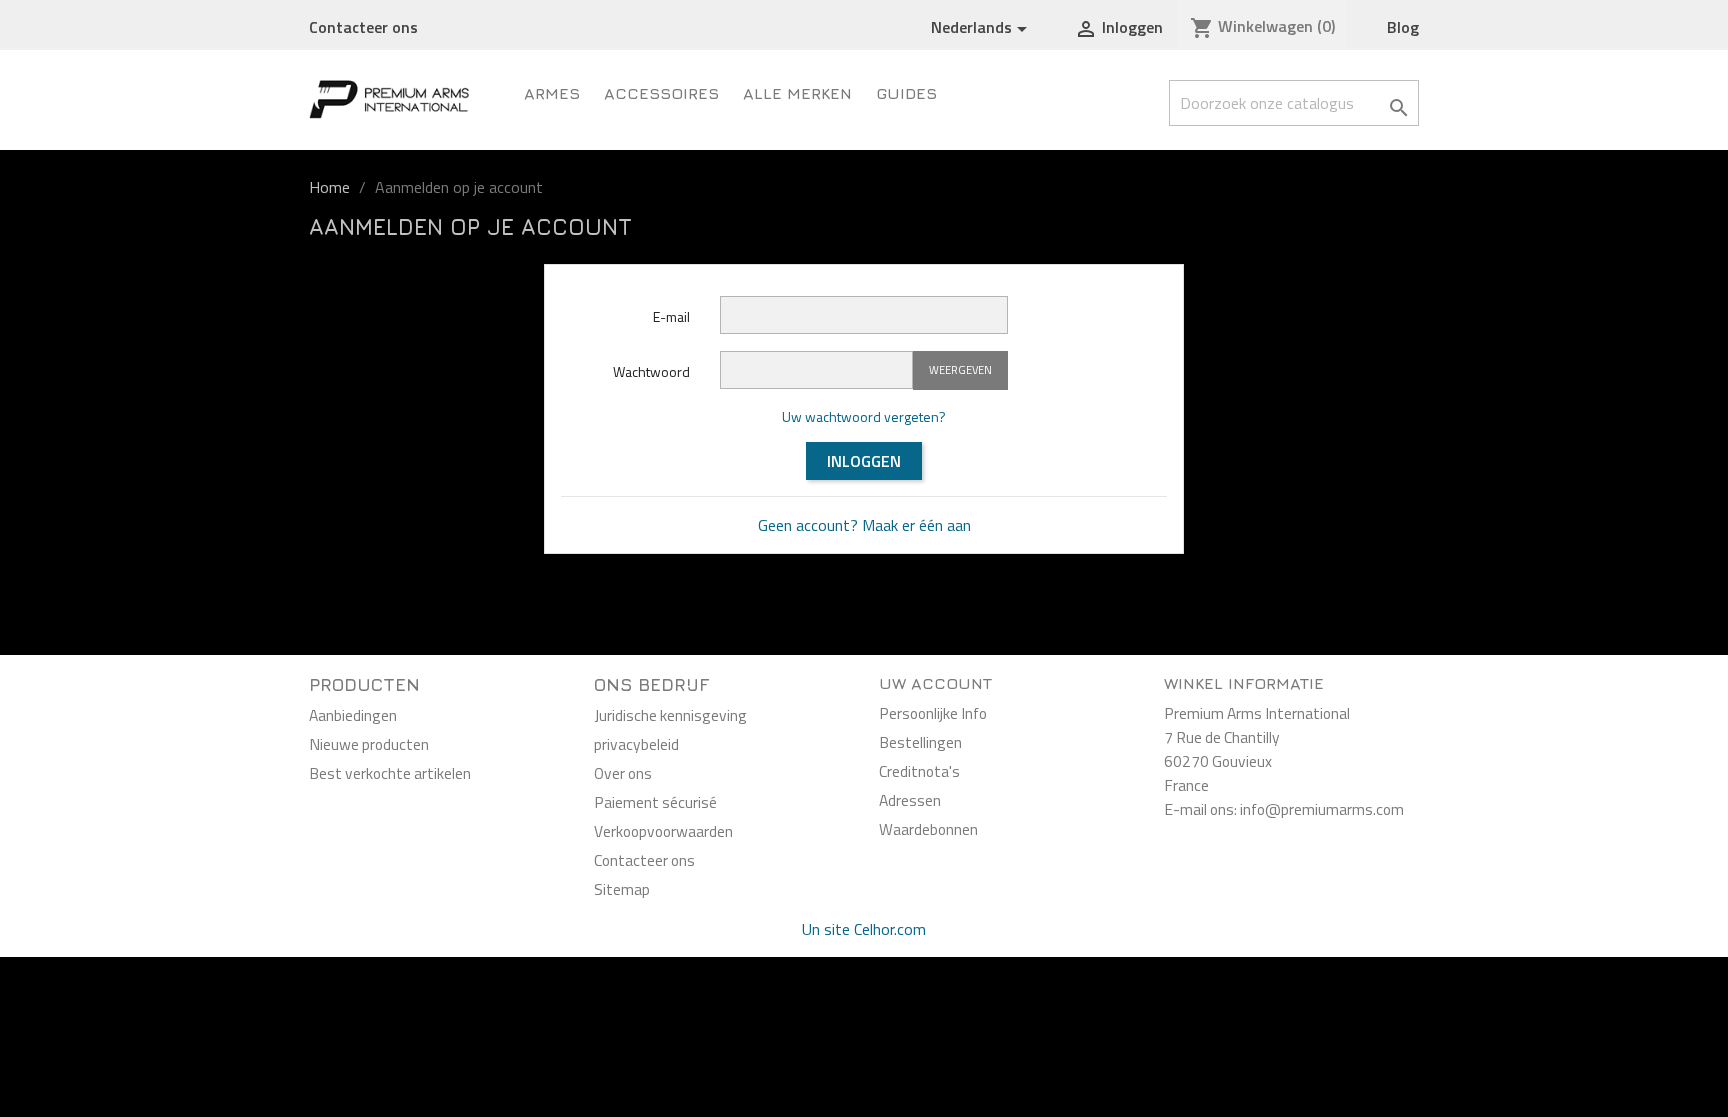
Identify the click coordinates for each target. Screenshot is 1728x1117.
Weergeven (960, 370)
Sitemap (622, 889)
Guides (906, 93)
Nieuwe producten (369, 744)
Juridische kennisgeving (670, 715)
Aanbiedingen (353, 715)
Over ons (623, 773)
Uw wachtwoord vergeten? (864, 416)
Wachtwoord (651, 371)
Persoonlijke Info (933, 713)
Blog (1403, 27)
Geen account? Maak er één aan (864, 525)
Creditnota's (919, 771)
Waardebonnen (928, 829)
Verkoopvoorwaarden (663, 831)
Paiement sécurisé (655, 802)
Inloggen (864, 461)
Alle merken (797, 93)
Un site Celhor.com (864, 929)
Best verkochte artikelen (390, 773)
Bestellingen (920, 742)
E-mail (671, 316)
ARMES (552, 93)
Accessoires (661, 93)
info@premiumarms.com (1322, 809)
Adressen (910, 800)
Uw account (935, 683)
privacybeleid (636, 744)
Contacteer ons (363, 27)
